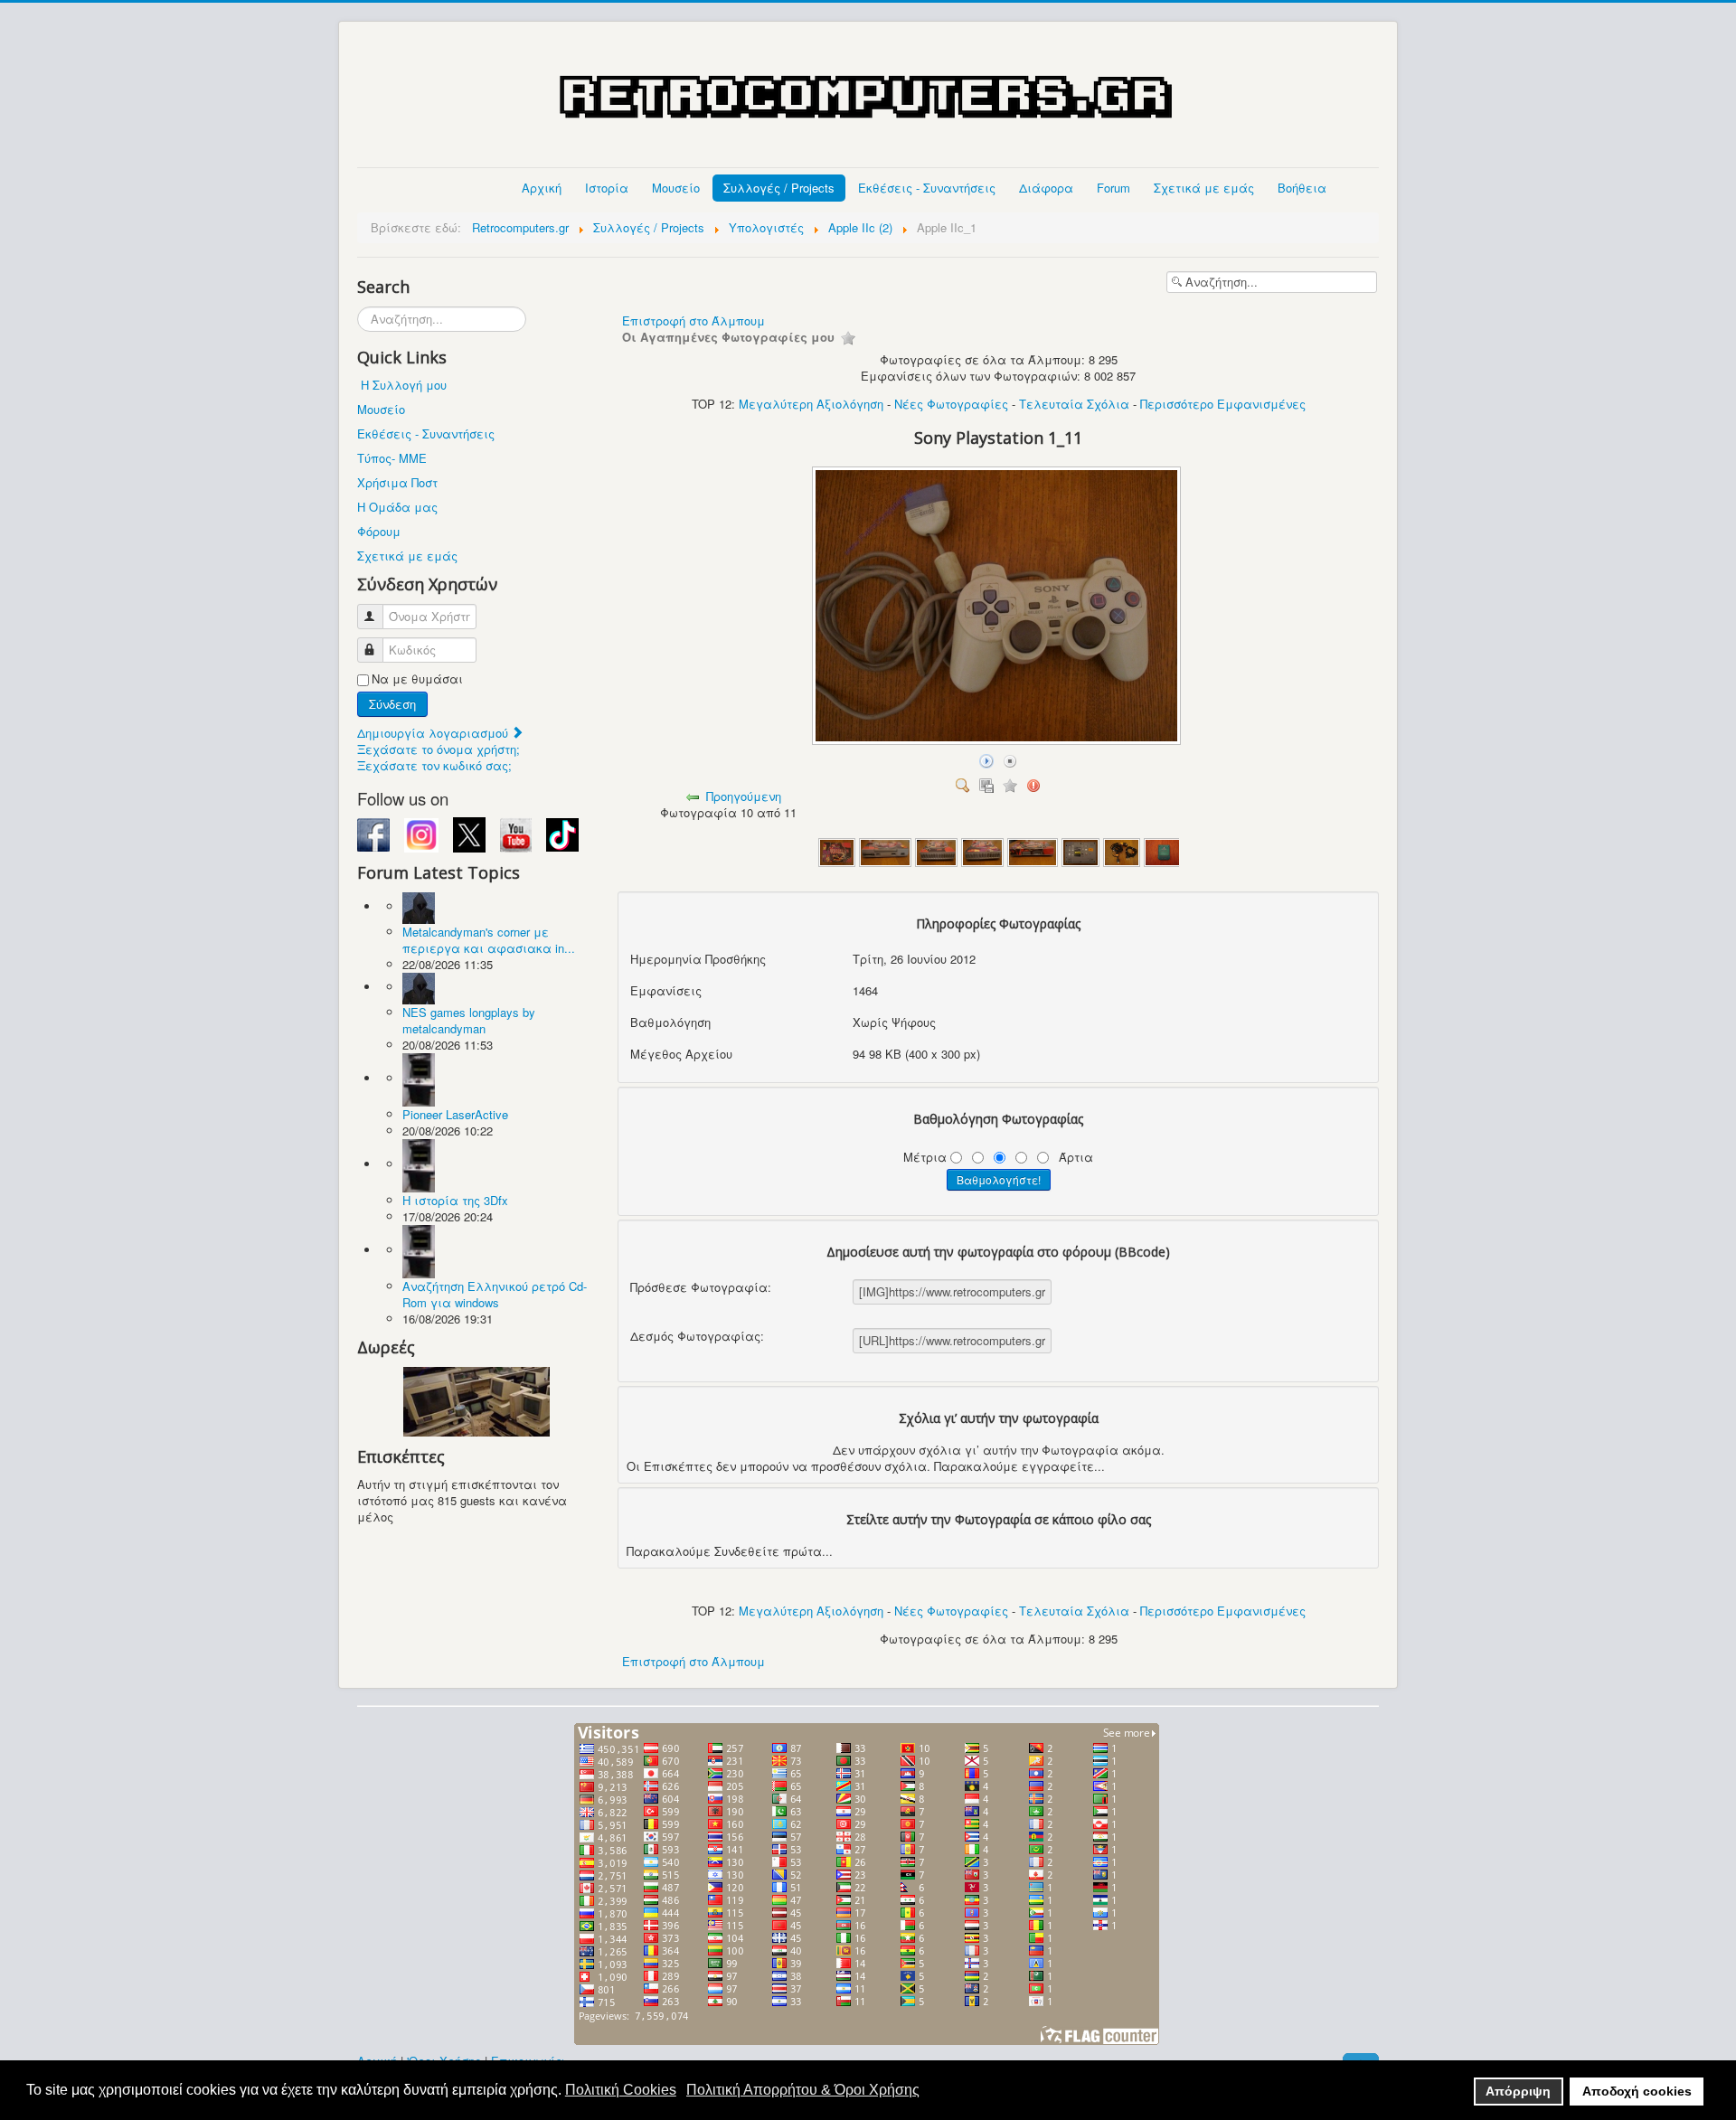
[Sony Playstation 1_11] (998, 740)
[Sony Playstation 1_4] (982, 850)
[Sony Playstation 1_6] (1080, 850)
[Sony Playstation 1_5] (1033, 850)
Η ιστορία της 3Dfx (455, 1200)
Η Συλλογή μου (404, 385)
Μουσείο (676, 188)
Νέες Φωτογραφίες (951, 404)
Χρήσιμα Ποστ (397, 482)
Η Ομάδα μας (397, 507)
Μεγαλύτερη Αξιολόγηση (811, 404)
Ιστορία (607, 188)
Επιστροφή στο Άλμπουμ (693, 320)
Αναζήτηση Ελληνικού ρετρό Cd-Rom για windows (495, 1294)
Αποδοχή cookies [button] (1637, 2091)
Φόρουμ (379, 531)
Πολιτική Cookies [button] (621, 2090)
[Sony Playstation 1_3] (936, 850)
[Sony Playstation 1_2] (885, 850)
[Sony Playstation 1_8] (1163, 850)
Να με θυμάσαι (417, 679)
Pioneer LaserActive (455, 1114)
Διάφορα (1046, 188)
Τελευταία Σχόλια (1074, 404)
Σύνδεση (392, 704)
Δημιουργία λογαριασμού (434, 733)
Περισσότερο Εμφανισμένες (1223, 404)
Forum (1113, 188)
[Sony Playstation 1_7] (1122, 850)
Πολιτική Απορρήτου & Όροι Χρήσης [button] (803, 2090)
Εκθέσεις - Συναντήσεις (927, 188)
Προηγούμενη (744, 796)
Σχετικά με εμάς (1204, 188)
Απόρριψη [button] (1518, 2091)
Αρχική (542, 188)
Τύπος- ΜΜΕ (392, 458)
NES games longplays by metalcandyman (469, 1020)
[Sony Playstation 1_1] (837, 850)
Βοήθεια (1302, 188)
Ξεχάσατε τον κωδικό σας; (434, 765)
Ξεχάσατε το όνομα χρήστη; (439, 749)
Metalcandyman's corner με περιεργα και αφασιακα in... (489, 940)
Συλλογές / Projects (779, 188)
